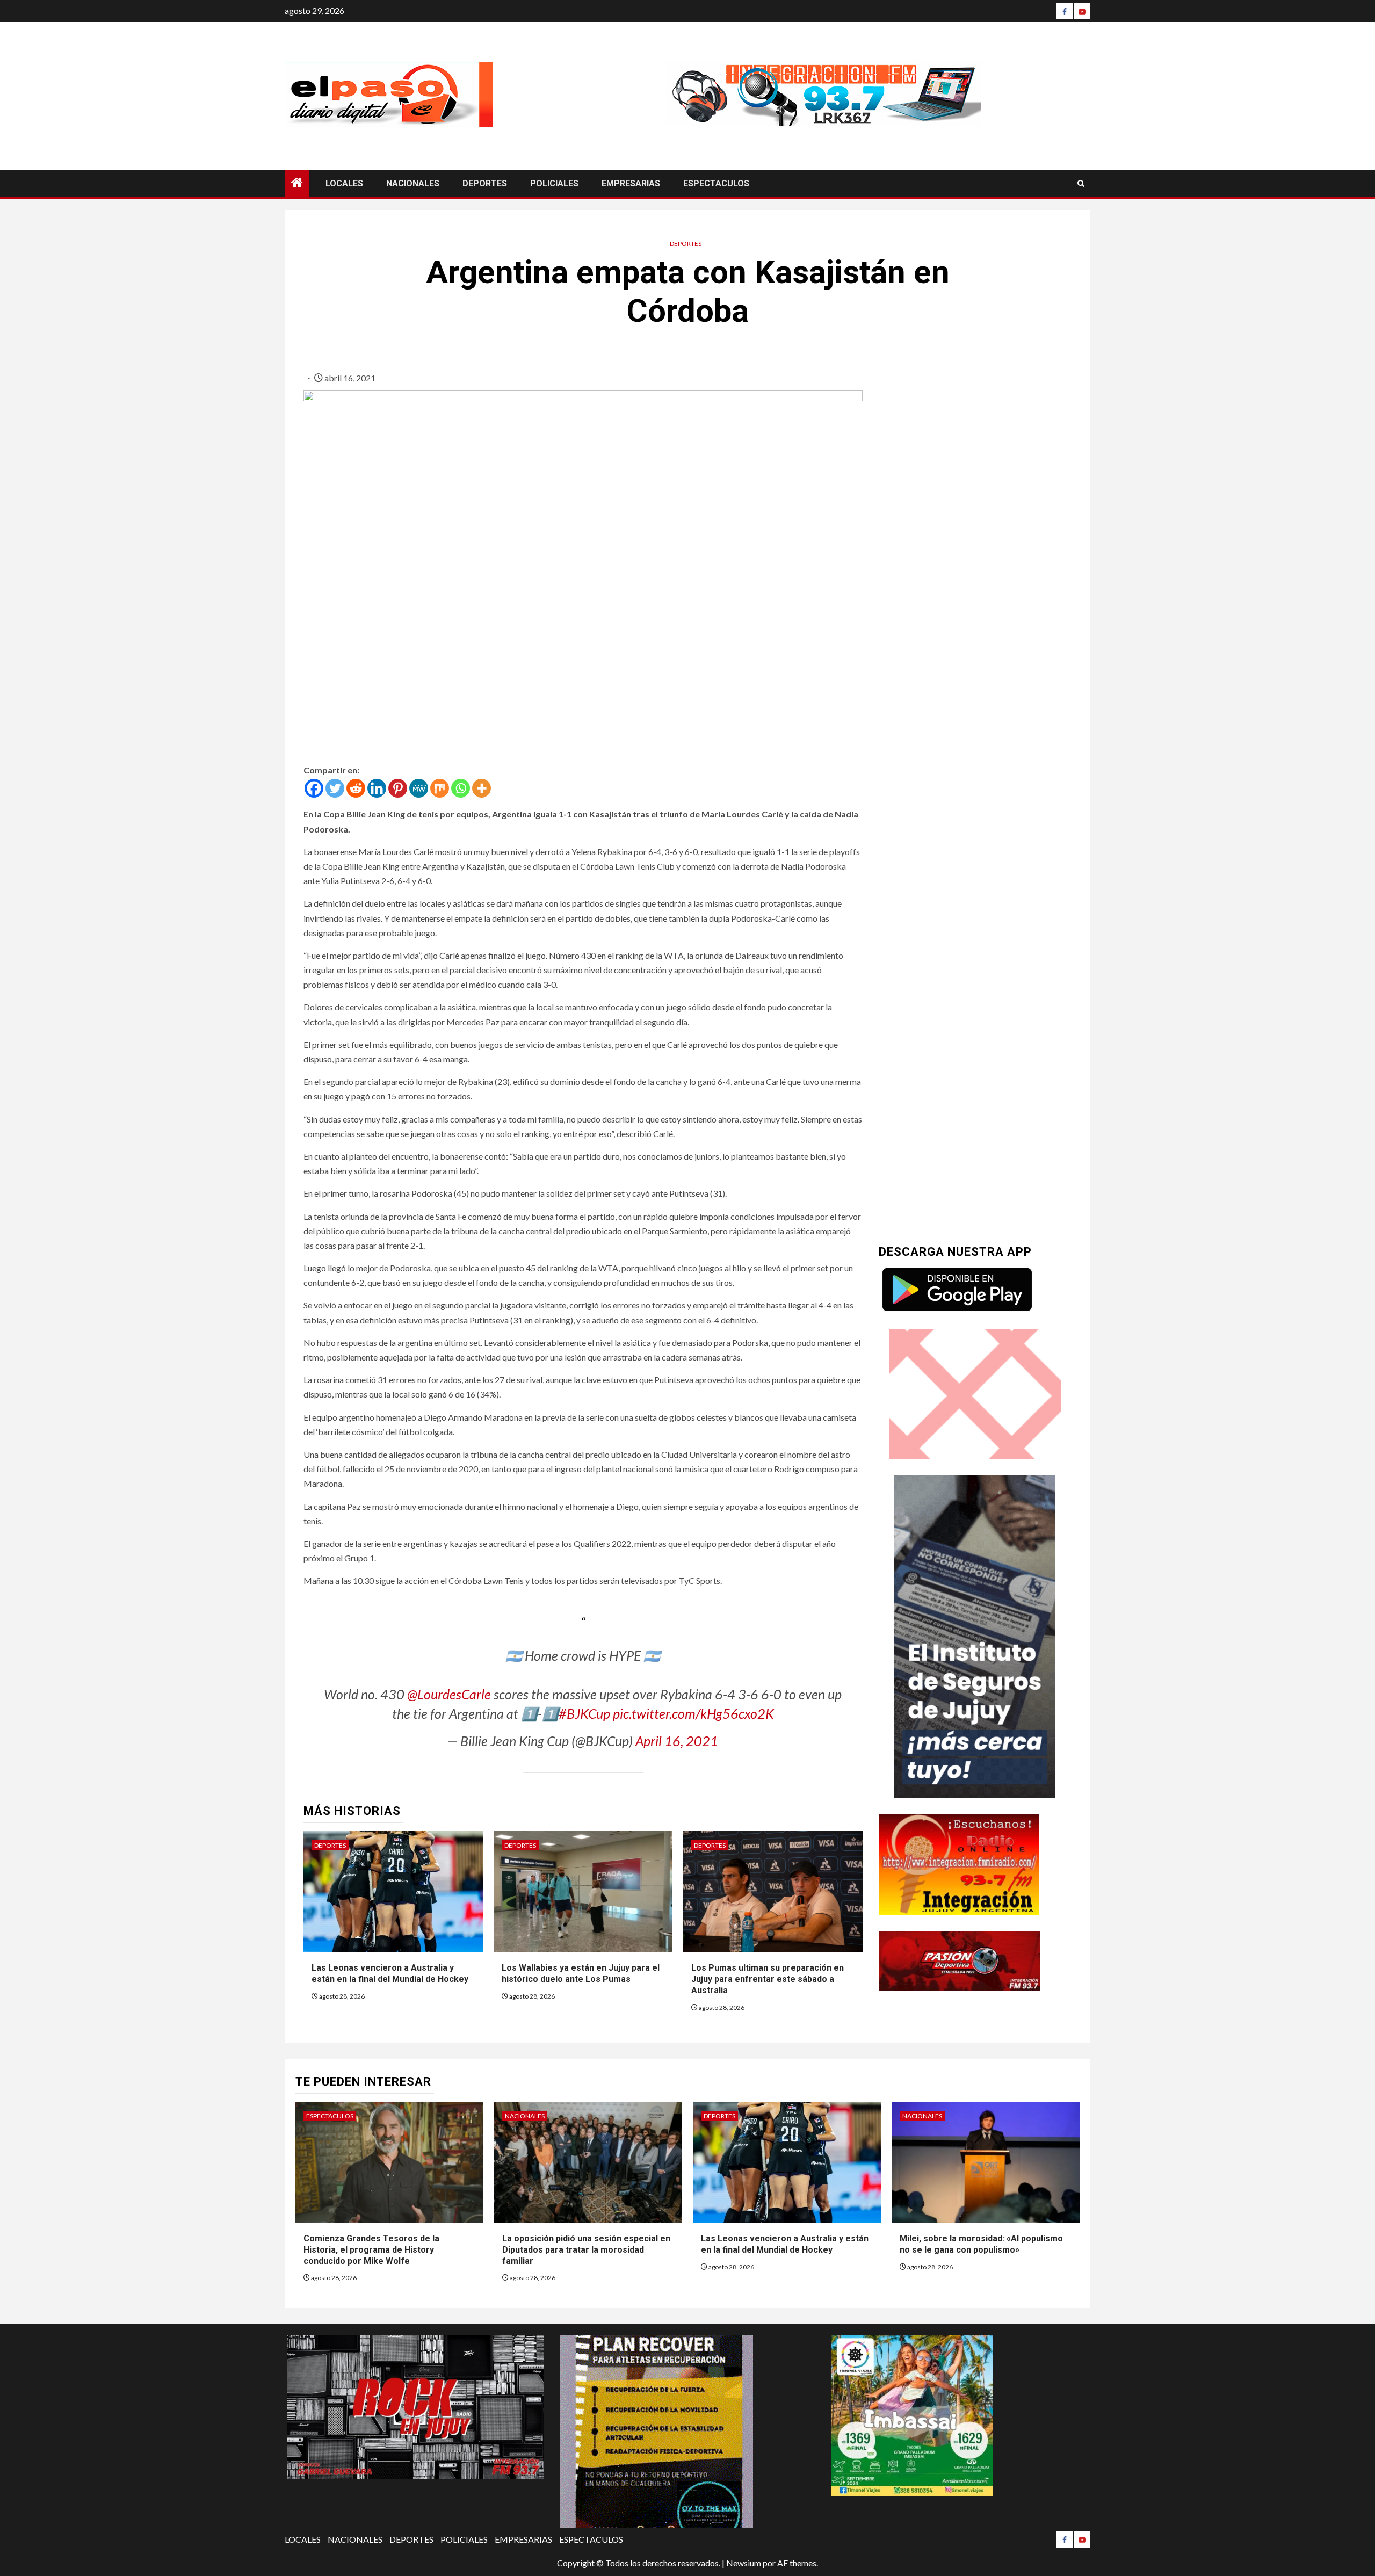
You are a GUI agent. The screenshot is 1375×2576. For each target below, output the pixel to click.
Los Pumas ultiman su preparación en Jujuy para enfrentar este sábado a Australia (768, 1979)
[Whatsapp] (461, 788)
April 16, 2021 (677, 1741)
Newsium (744, 2563)
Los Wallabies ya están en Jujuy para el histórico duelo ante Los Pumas (581, 1973)
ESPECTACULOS (716, 183)
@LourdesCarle (449, 1694)
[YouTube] (1082, 11)
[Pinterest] (398, 788)
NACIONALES (413, 183)
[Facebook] (1065, 11)
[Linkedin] (377, 788)
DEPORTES (485, 183)
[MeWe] (419, 788)
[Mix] (440, 788)
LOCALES (344, 183)
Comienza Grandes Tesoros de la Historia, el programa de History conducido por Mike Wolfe (371, 2250)
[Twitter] (335, 788)
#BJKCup (584, 1713)
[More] (482, 788)
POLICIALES (554, 183)
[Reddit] (356, 788)
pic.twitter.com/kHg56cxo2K (693, 1713)
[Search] (1081, 183)
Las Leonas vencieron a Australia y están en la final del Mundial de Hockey (390, 1973)
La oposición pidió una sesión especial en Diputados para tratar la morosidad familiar (586, 2250)
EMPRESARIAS (631, 183)
